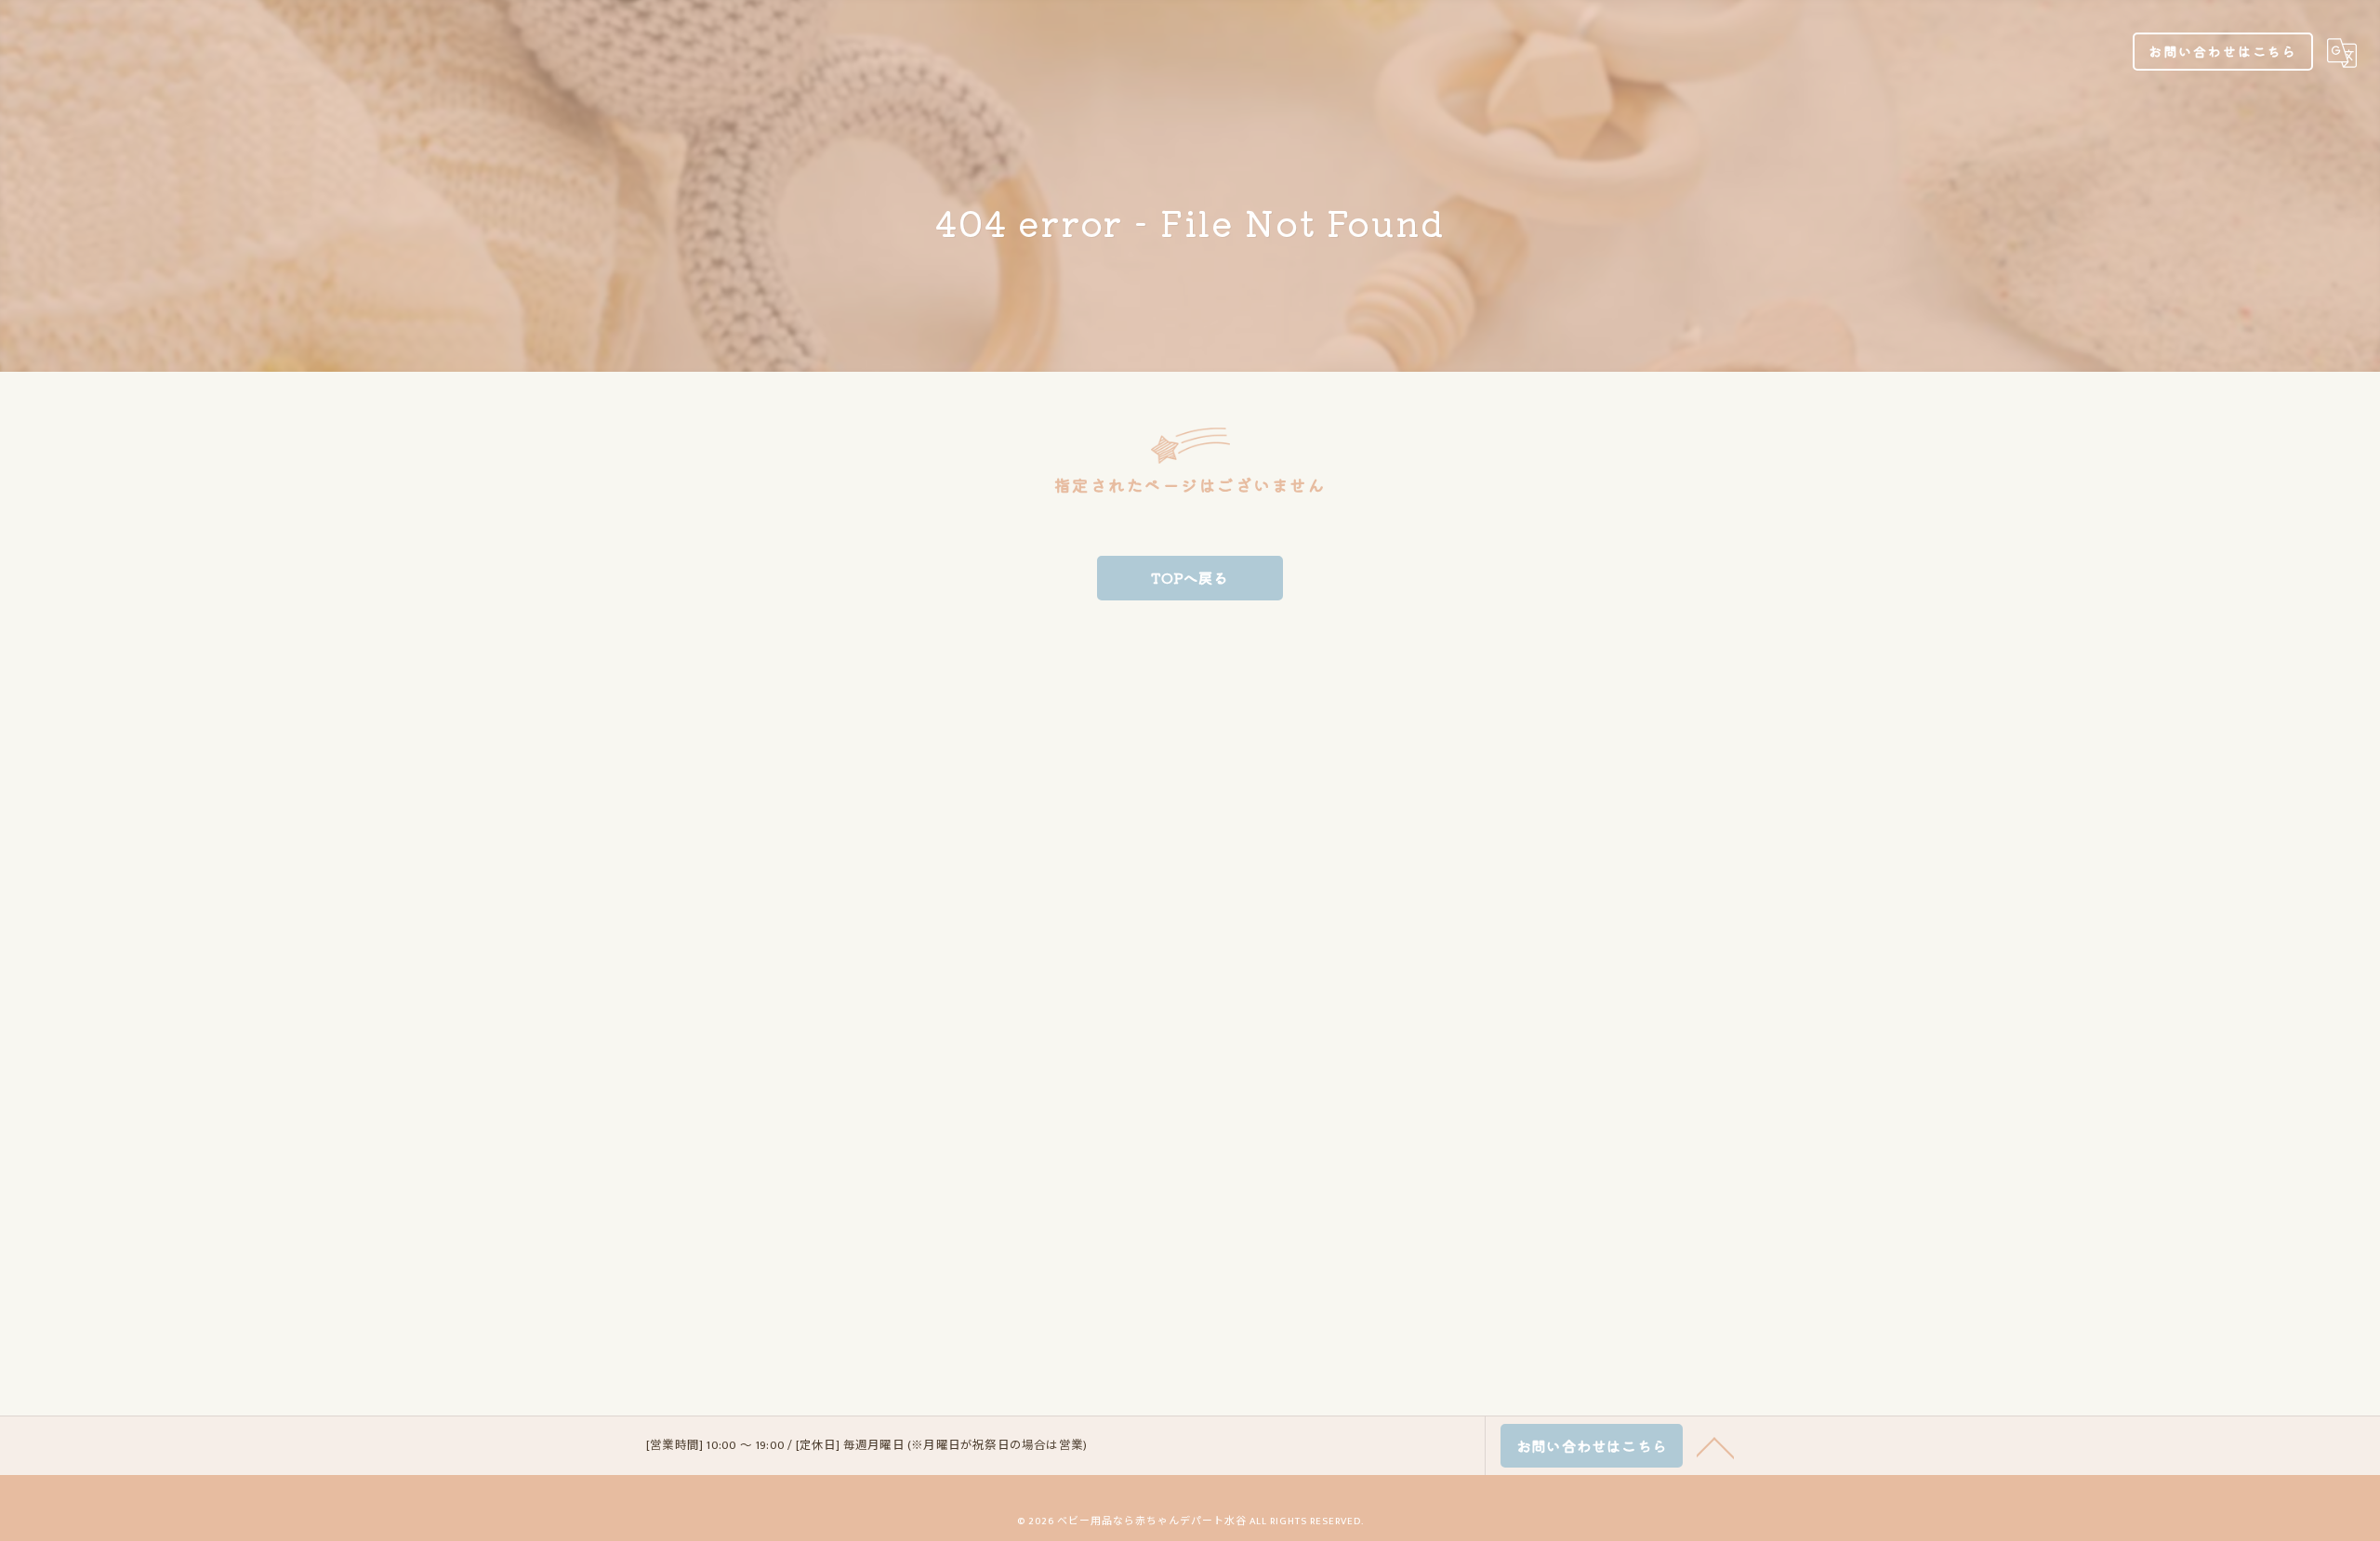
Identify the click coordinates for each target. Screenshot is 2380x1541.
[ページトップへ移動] (1715, 1446)
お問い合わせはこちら (2223, 51)
